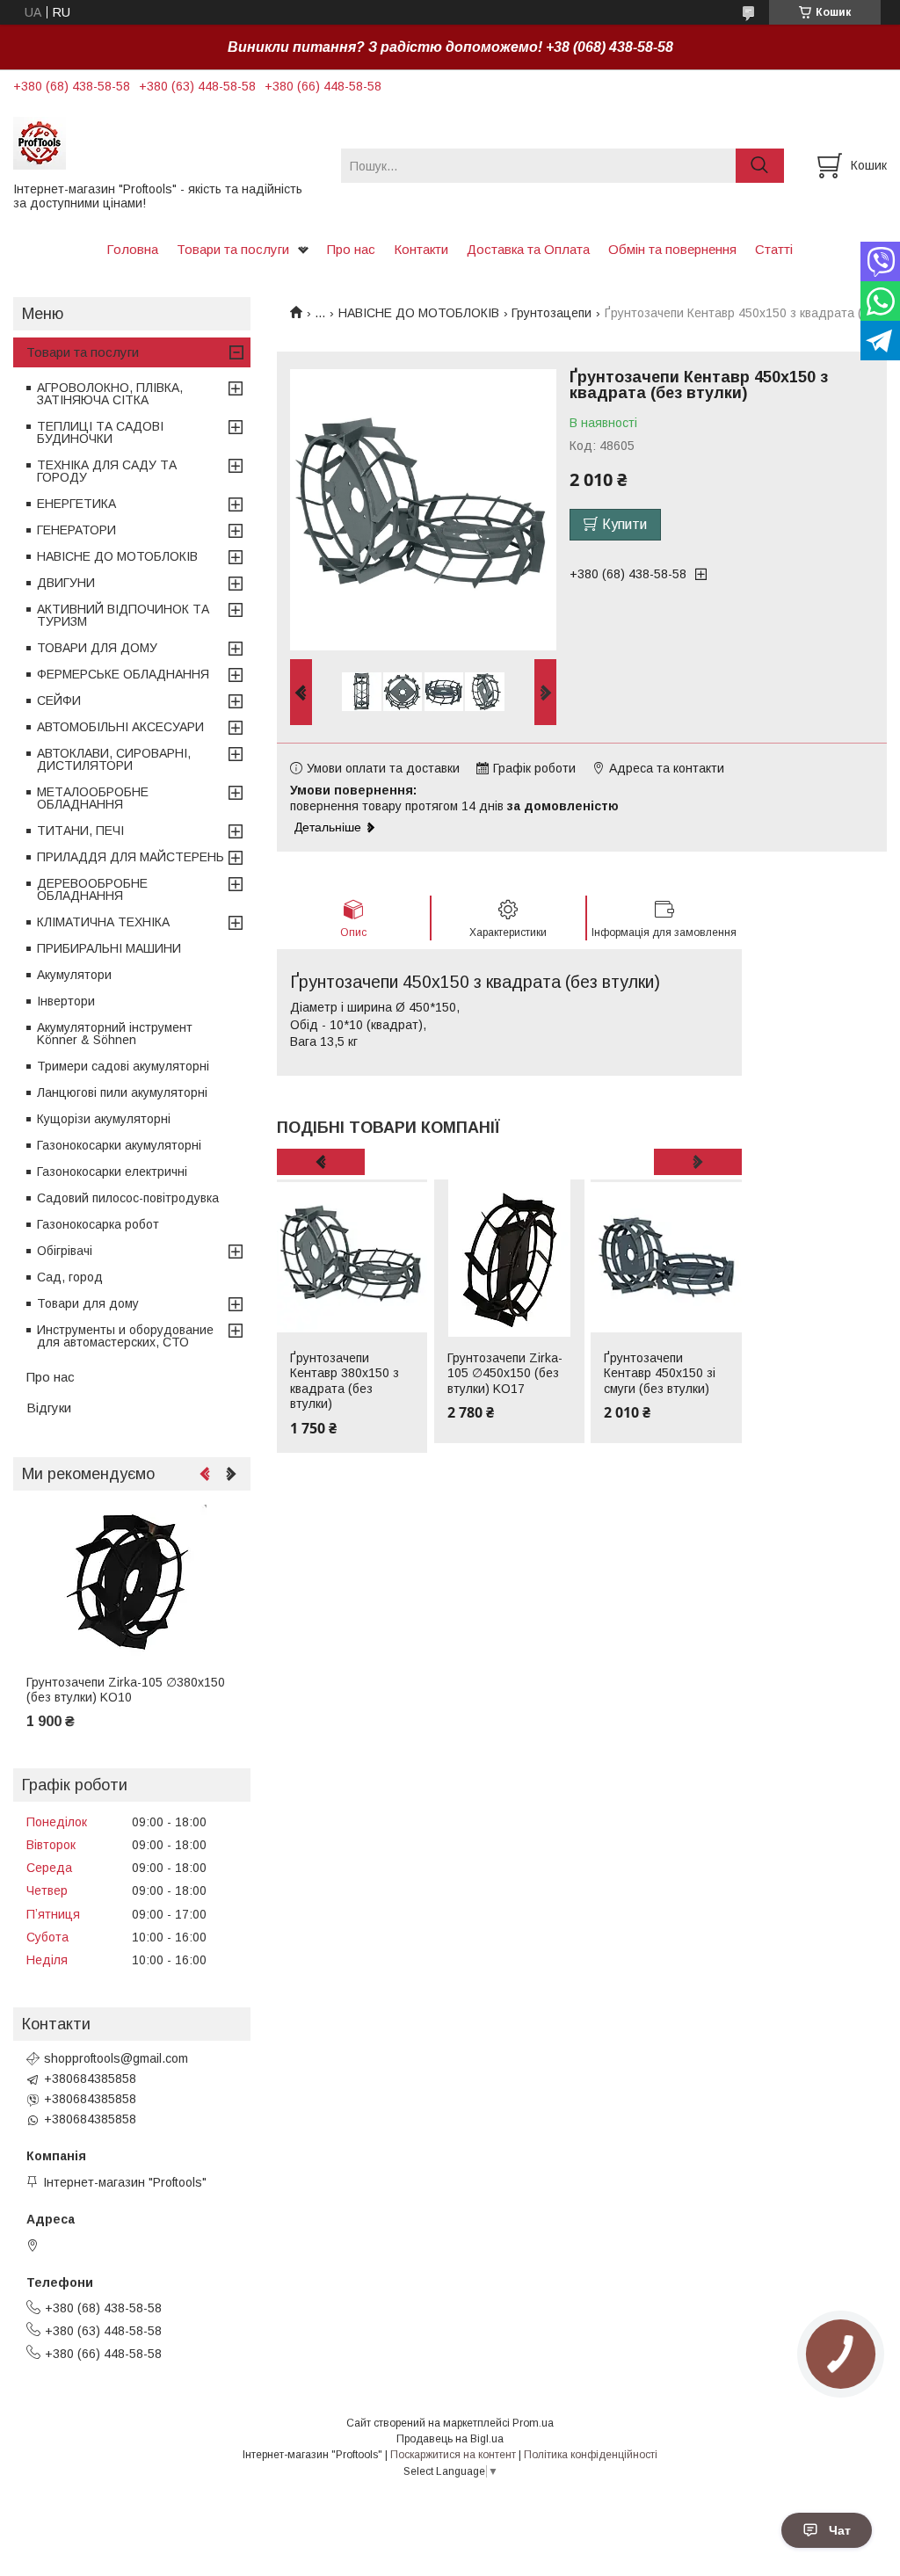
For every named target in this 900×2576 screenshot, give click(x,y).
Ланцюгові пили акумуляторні (122, 1092)
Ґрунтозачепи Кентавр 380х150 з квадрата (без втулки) (345, 1381)
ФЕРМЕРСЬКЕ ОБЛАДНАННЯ (123, 674)
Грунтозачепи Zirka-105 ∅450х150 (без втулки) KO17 (505, 1373)
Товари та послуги (233, 249)
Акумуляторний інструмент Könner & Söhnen (115, 1034)
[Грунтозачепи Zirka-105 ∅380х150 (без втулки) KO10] (132, 1583)
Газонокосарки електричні (112, 1172)
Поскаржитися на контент (453, 2455)
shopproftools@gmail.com (116, 2058)
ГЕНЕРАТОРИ (76, 530)
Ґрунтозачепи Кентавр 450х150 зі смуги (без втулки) (660, 1373)
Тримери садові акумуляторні (123, 1066)
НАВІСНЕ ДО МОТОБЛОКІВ (419, 313)
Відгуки (49, 1408)
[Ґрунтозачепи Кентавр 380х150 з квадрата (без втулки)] (352, 1259)
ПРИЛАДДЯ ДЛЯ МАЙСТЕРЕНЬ (131, 857)
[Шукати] (760, 166)
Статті (774, 249)
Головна (132, 249)
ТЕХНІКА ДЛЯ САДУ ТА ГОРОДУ (107, 471)
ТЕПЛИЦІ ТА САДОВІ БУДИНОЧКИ (100, 432)
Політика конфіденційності (591, 2455)
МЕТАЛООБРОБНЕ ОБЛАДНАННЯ (93, 798)
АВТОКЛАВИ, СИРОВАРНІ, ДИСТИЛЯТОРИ (114, 759)
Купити (624, 524)
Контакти (421, 249)
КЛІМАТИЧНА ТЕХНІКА (103, 922)
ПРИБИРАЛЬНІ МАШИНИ (109, 948)
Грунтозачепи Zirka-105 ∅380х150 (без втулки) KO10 (126, 1690)
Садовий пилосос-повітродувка (128, 1198)
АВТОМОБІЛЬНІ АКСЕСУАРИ (120, 727)
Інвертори (66, 1001)
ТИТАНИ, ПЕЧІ (80, 831)
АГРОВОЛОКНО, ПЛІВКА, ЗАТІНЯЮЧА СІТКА (110, 394)
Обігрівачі (65, 1251)
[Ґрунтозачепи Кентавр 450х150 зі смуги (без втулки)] (666, 1259)
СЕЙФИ (59, 700)
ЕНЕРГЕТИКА (76, 504)
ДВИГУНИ (66, 583)
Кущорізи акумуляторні (104, 1119)
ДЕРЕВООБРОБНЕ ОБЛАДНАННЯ (92, 889)
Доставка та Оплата (528, 249)
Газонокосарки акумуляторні (119, 1145)
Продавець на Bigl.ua (450, 2439)
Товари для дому (88, 1303)
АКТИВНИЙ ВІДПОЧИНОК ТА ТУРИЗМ (123, 615)
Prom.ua (533, 2423)
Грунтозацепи (552, 313)
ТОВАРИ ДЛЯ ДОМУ (97, 648)
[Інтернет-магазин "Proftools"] (166, 142)
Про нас (351, 249)
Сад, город (70, 1277)
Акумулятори (74, 975)
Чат (840, 2530)
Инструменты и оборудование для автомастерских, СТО (125, 1336)
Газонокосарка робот (98, 1224)
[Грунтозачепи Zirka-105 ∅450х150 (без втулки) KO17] (509, 1259)
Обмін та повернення (672, 249)
